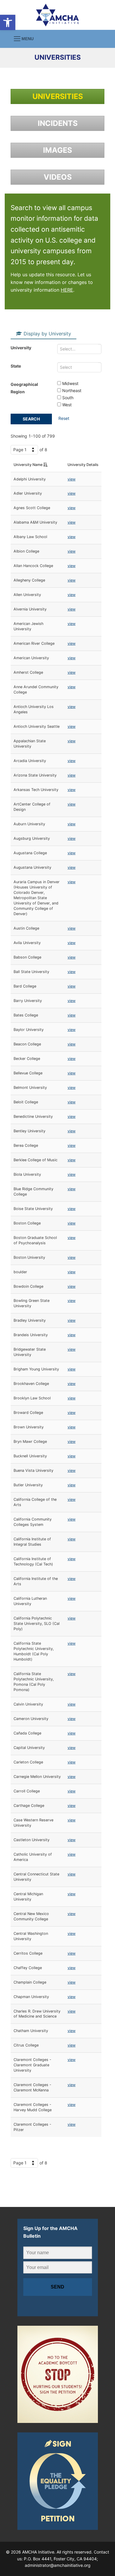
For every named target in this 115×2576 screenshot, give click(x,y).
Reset (64, 418)
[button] (8, 22)
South (67, 398)
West (66, 405)
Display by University (47, 334)
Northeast (71, 390)
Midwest (70, 383)
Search (31, 419)
